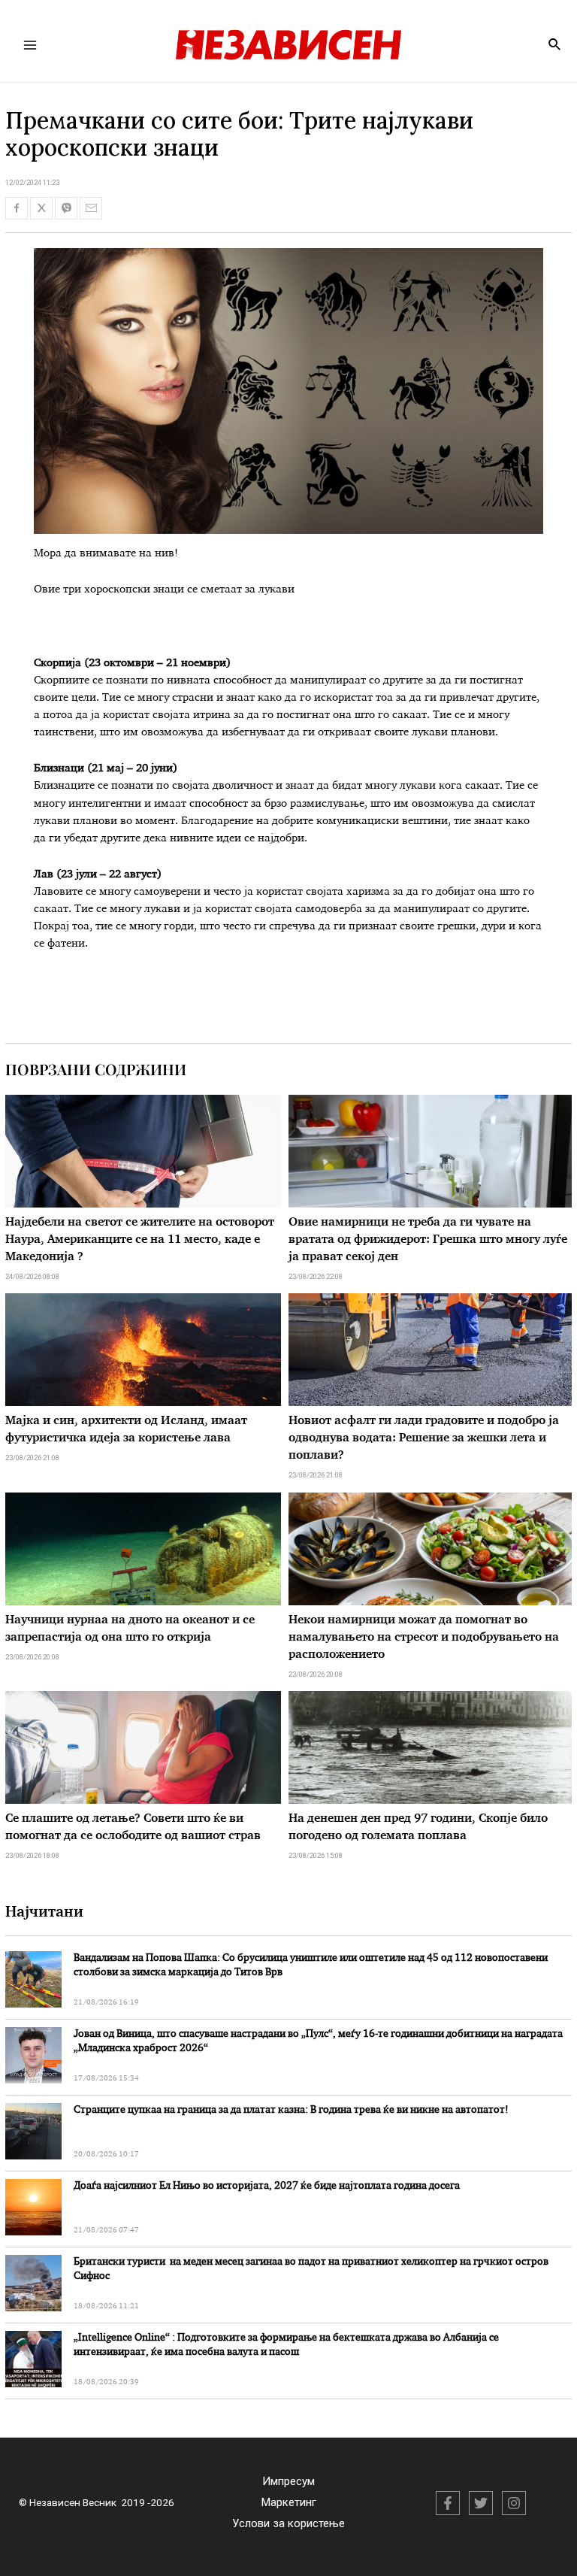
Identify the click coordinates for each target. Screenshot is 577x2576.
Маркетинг (289, 2502)
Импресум (288, 2481)
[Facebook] (448, 2503)
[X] (481, 2503)
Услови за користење (288, 2523)
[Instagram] (514, 2503)
